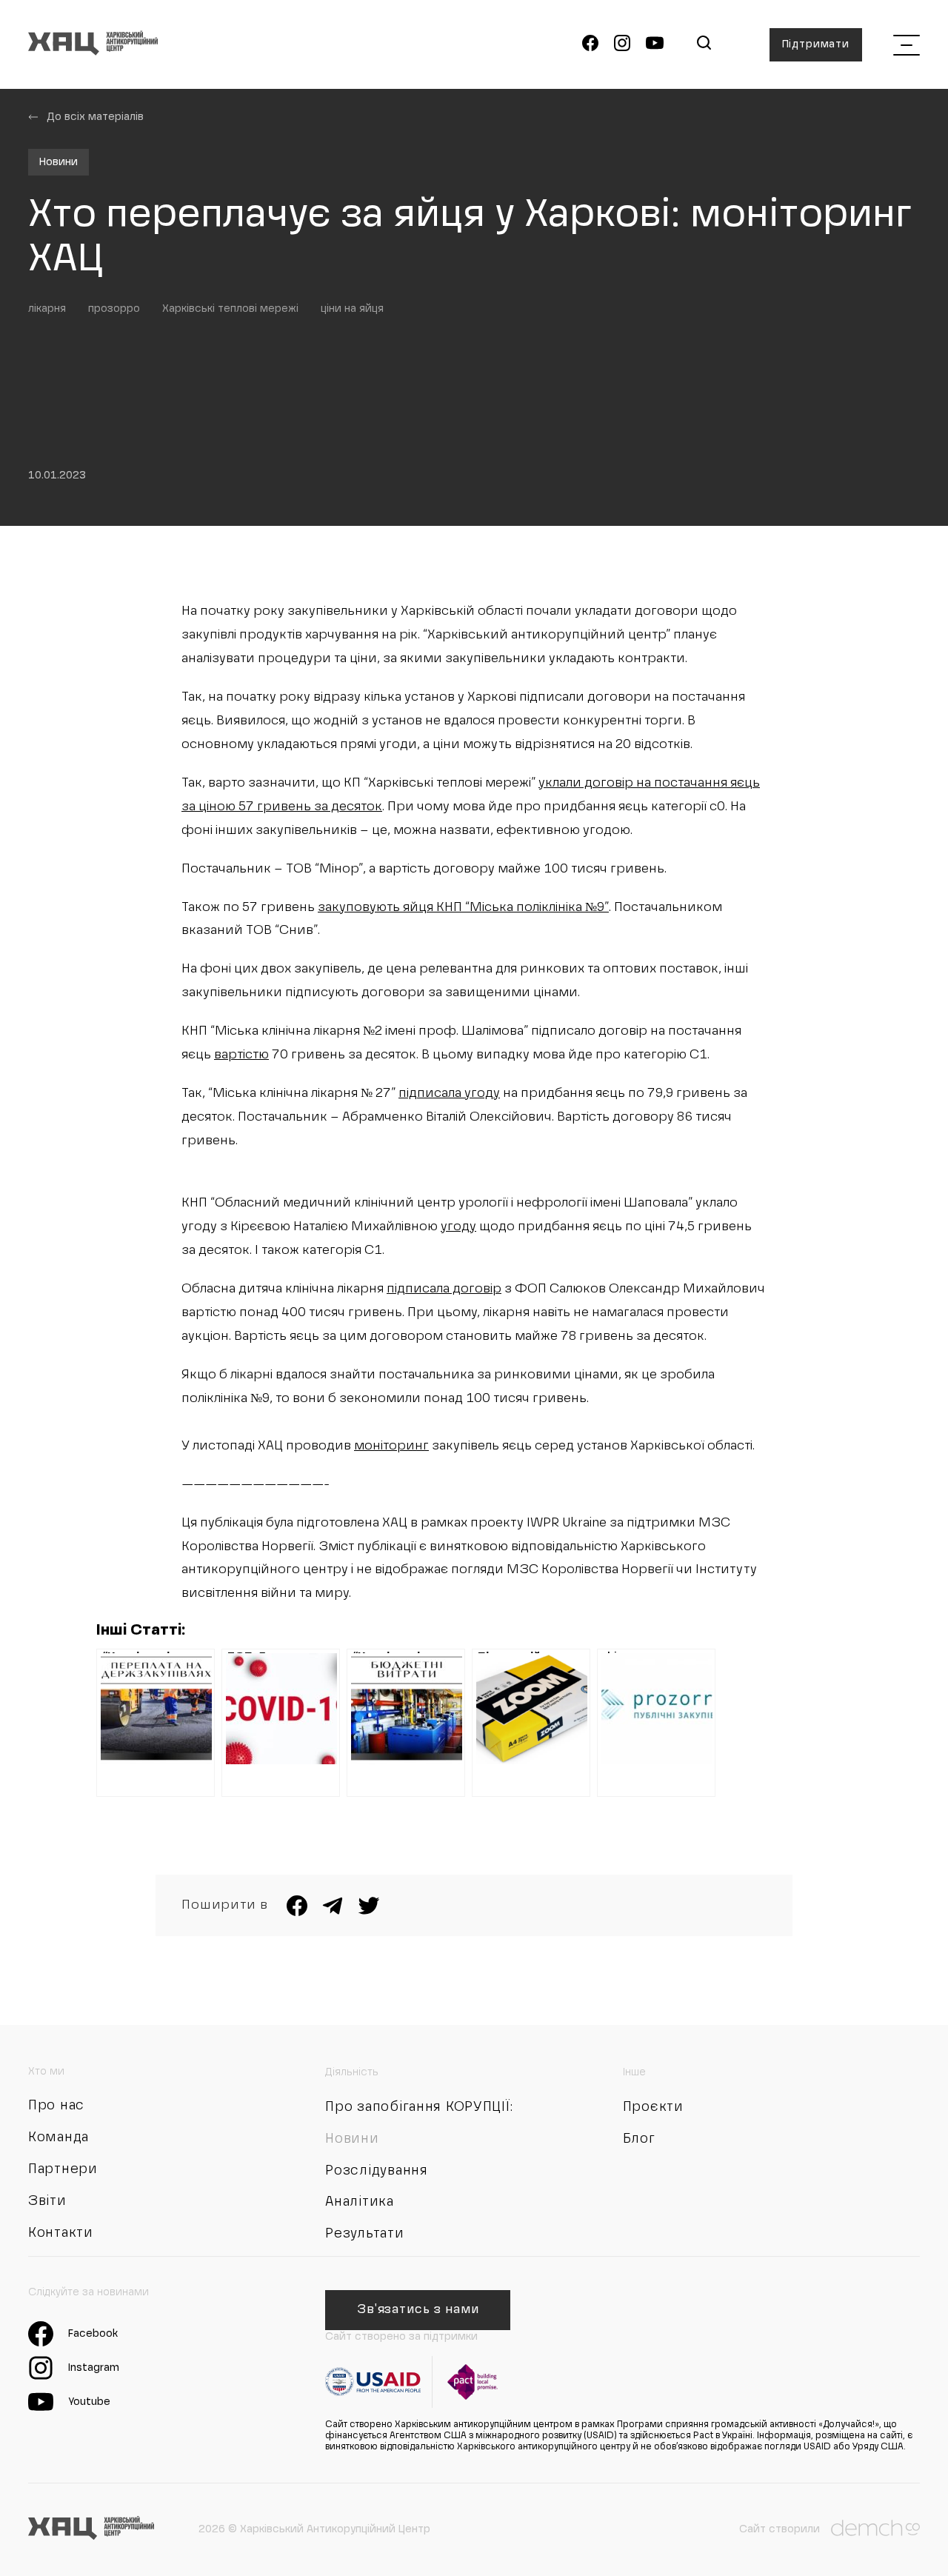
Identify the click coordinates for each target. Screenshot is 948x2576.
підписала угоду (449, 1094)
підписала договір (444, 1289)
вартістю (241, 1055)
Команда (59, 2138)
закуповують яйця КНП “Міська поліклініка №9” (463, 908)
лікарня (47, 309)
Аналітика (359, 2202)
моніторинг (391, 1446)
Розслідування (376, 2171)
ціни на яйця (352, 309)
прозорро (114, 309)
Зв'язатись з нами (418, 2310)
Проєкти (653, 2107)
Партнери (63, 2169)
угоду (458, 1227)
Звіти (47, 2201)
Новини (59, 162)
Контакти (61, 2233)
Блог (639, 2139)
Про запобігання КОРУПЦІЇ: (419, 2107)
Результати (364, 2234)
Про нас (56, 2106)
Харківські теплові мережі (230, 309)
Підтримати (816, 44)
